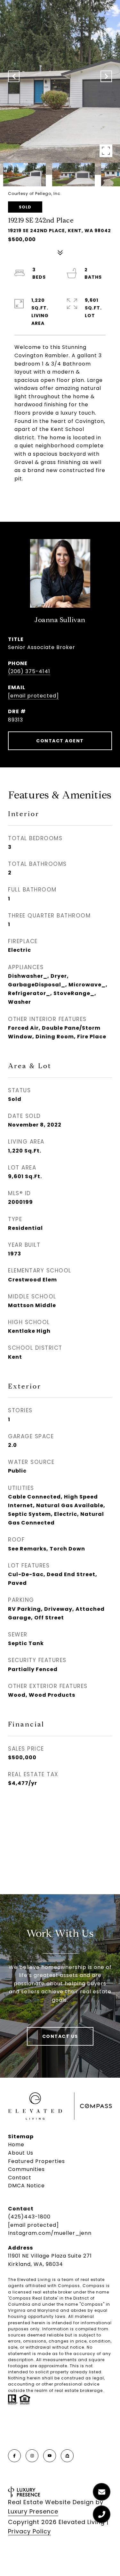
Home (16, 2145)
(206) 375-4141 (29, 671)
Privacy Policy (29, 2531)
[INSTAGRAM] (32, 2456)
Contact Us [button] (60, 2036)
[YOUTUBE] (50, 2456)
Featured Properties (36, 2161)
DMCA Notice (26, 2186)
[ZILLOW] (67, 2456)
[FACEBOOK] (14, 2456)
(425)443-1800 (29, 2217)
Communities (26, 2169)
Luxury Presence (33, 2511)
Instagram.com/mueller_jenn (50, 2233)
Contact (20, 2178)
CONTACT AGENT (60, 741)
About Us (21, 2153)
